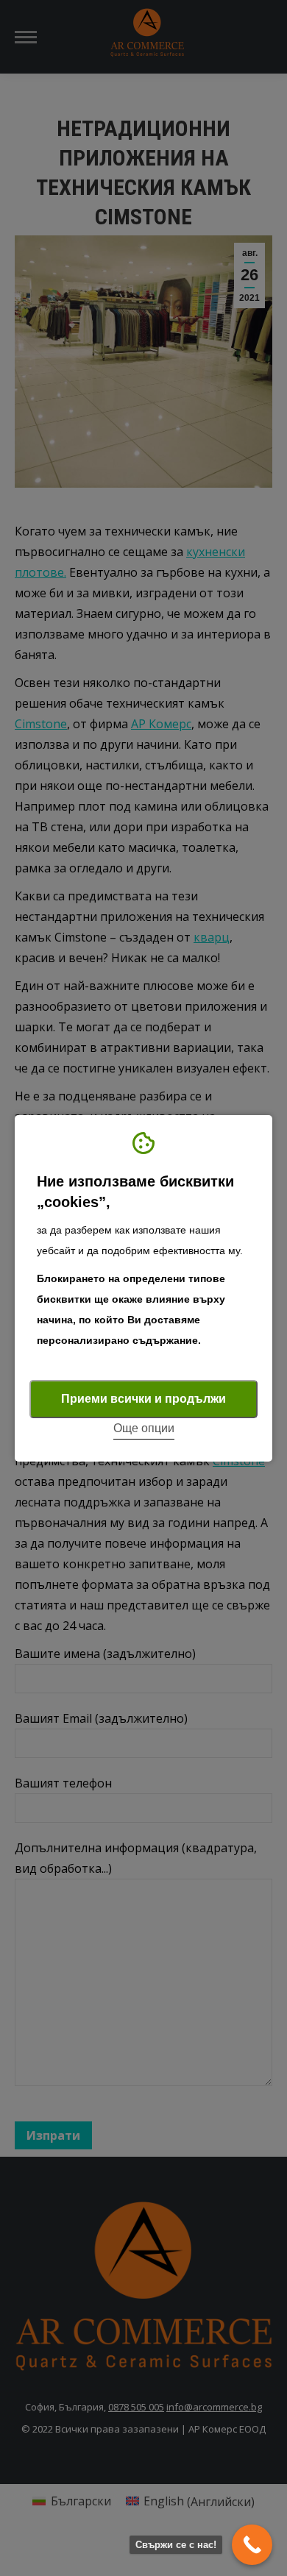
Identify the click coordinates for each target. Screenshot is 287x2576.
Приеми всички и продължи (143, 1399)
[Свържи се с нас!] (252, 2545)
